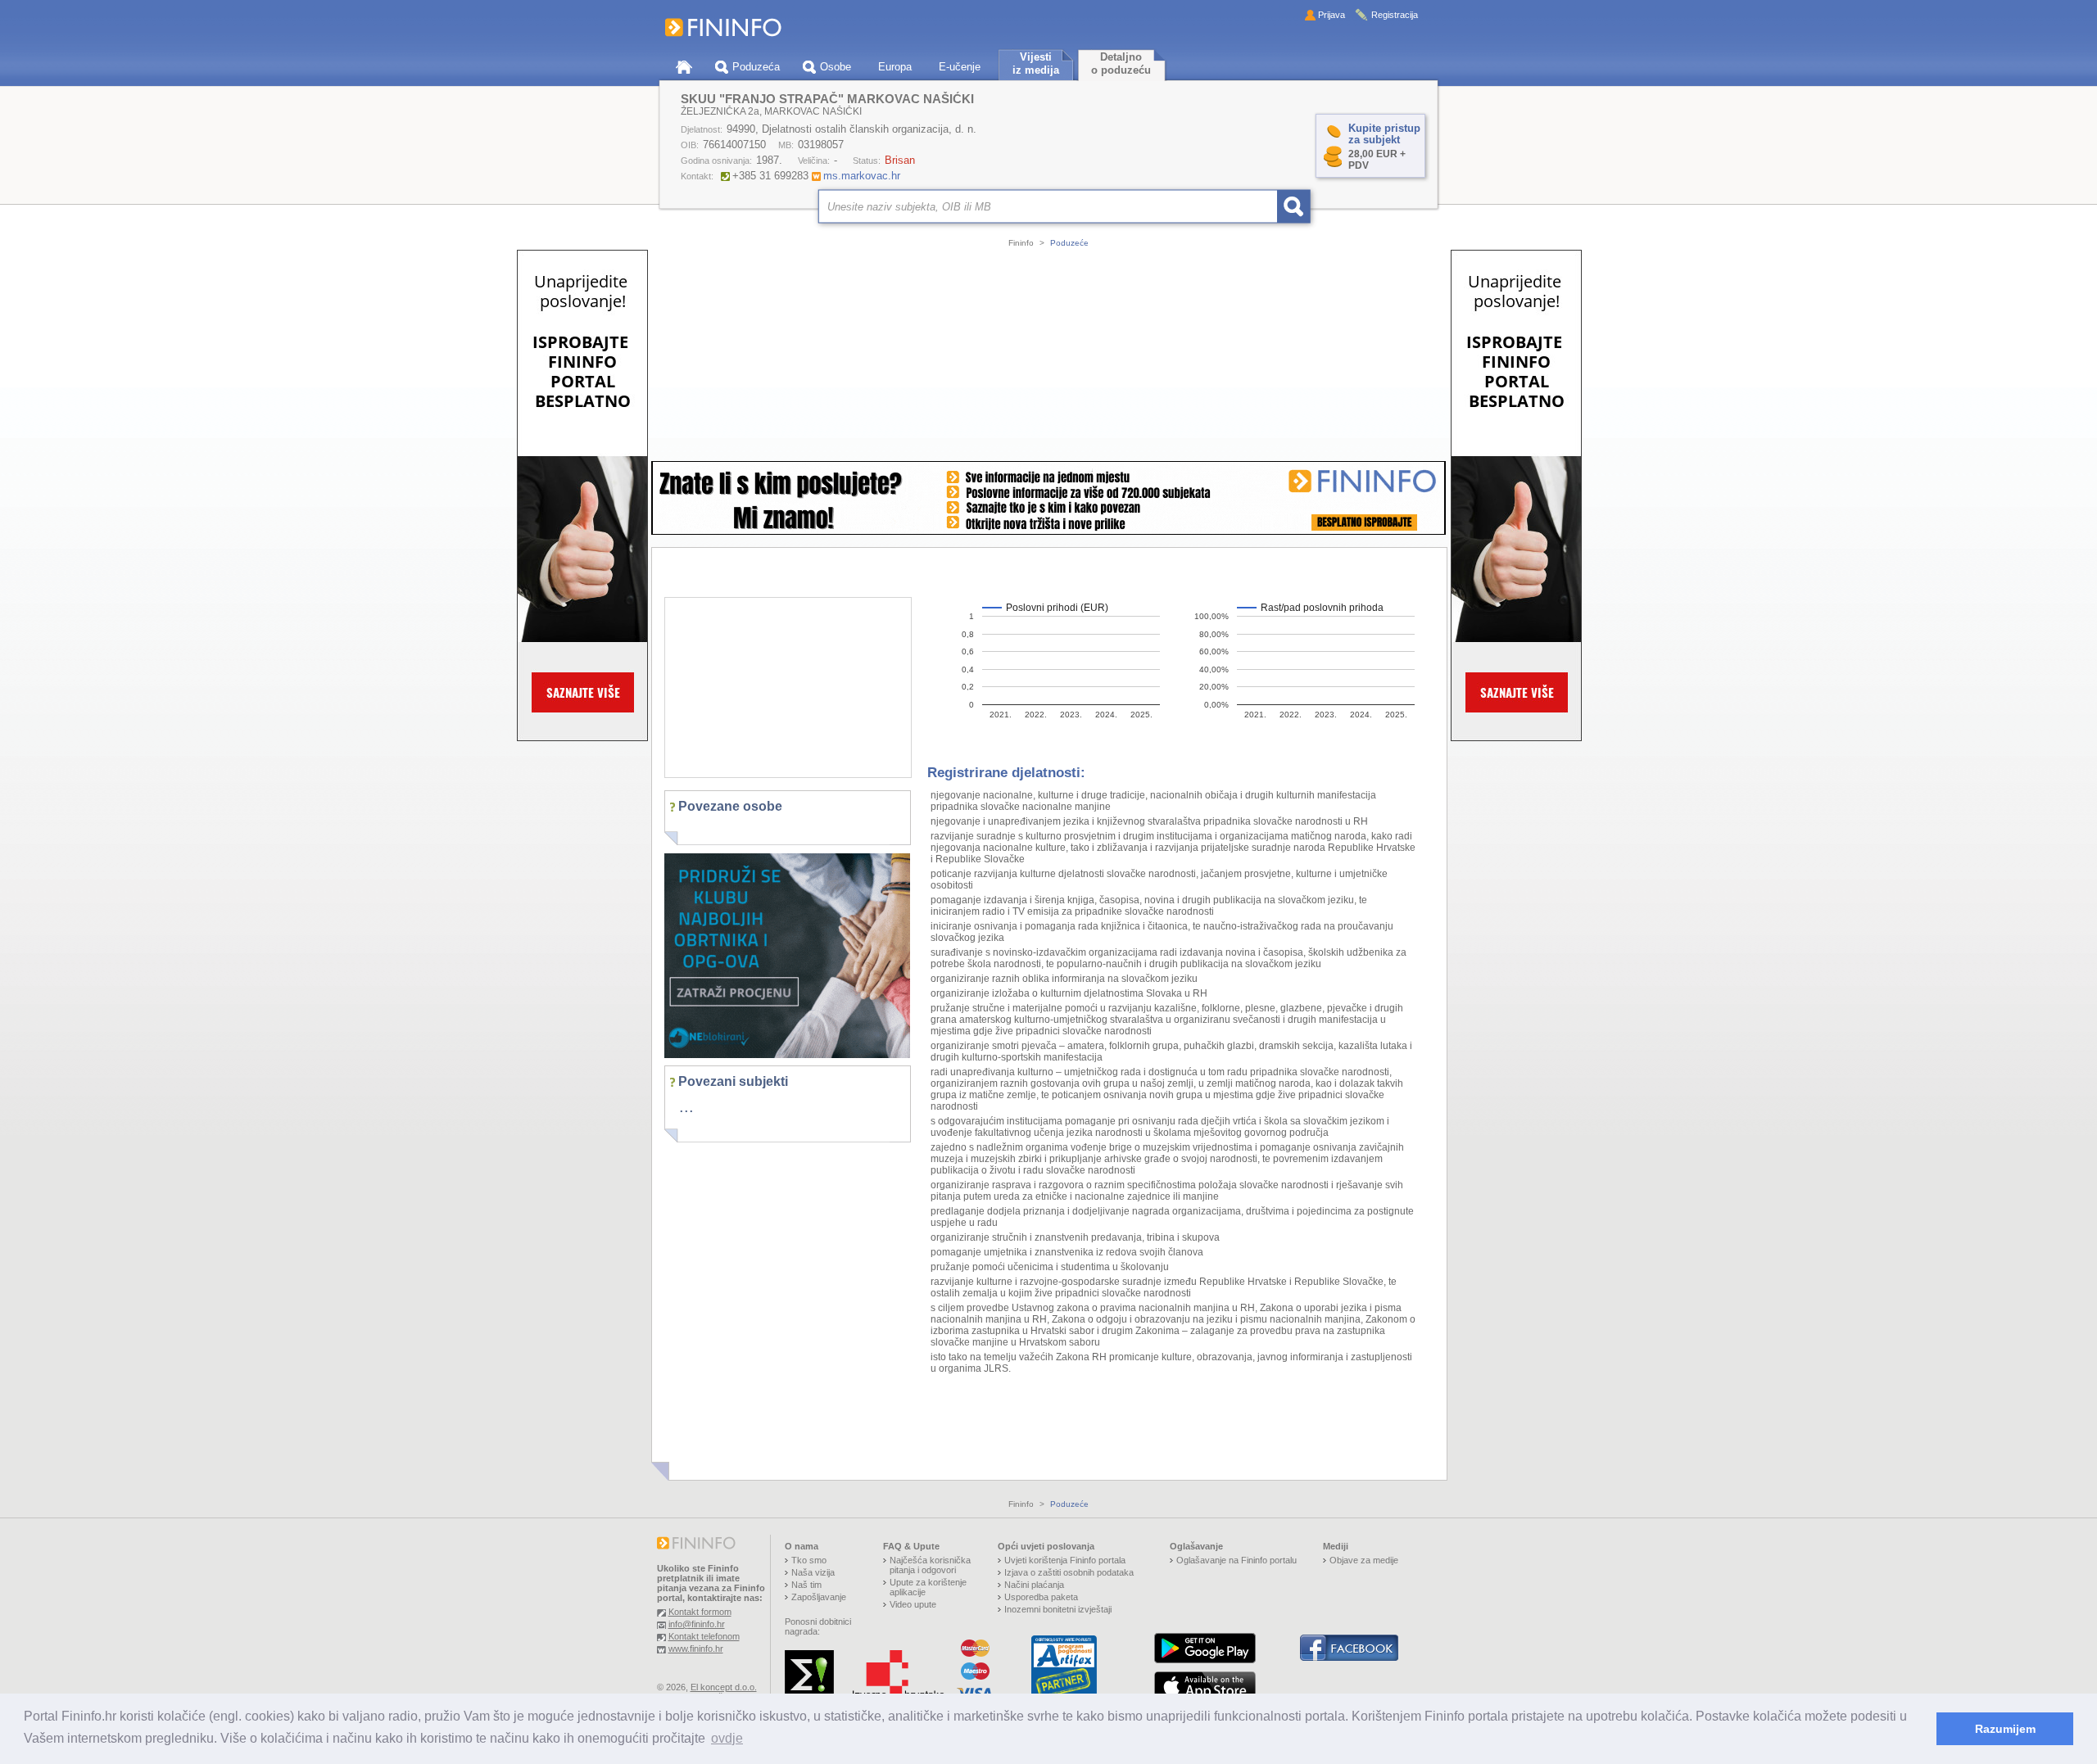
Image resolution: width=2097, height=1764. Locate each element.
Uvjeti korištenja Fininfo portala (1065, 1560)
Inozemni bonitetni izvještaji (1058, 1609)
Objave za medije (1364, 1560)
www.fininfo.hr (696, 1649)
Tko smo (809, 1560)
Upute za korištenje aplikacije (928, 1587)
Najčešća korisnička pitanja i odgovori (930, 1565)
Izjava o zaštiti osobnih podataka (1069, 1572)
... (686, 1106)
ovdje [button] (727, 1738)
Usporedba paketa (1041, 1597)
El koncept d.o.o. (724, 1687)
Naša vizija (813, 1572)
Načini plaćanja (1034, 1585)
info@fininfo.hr (697, 1624)
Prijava (1332, 15)
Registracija (1395, 15)
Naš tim (806, 1585)
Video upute (913, 1604)
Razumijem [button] (2005, 1729)
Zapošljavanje (819, 1597)
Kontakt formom (700, 1612)
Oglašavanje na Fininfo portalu (1236, 1560)
